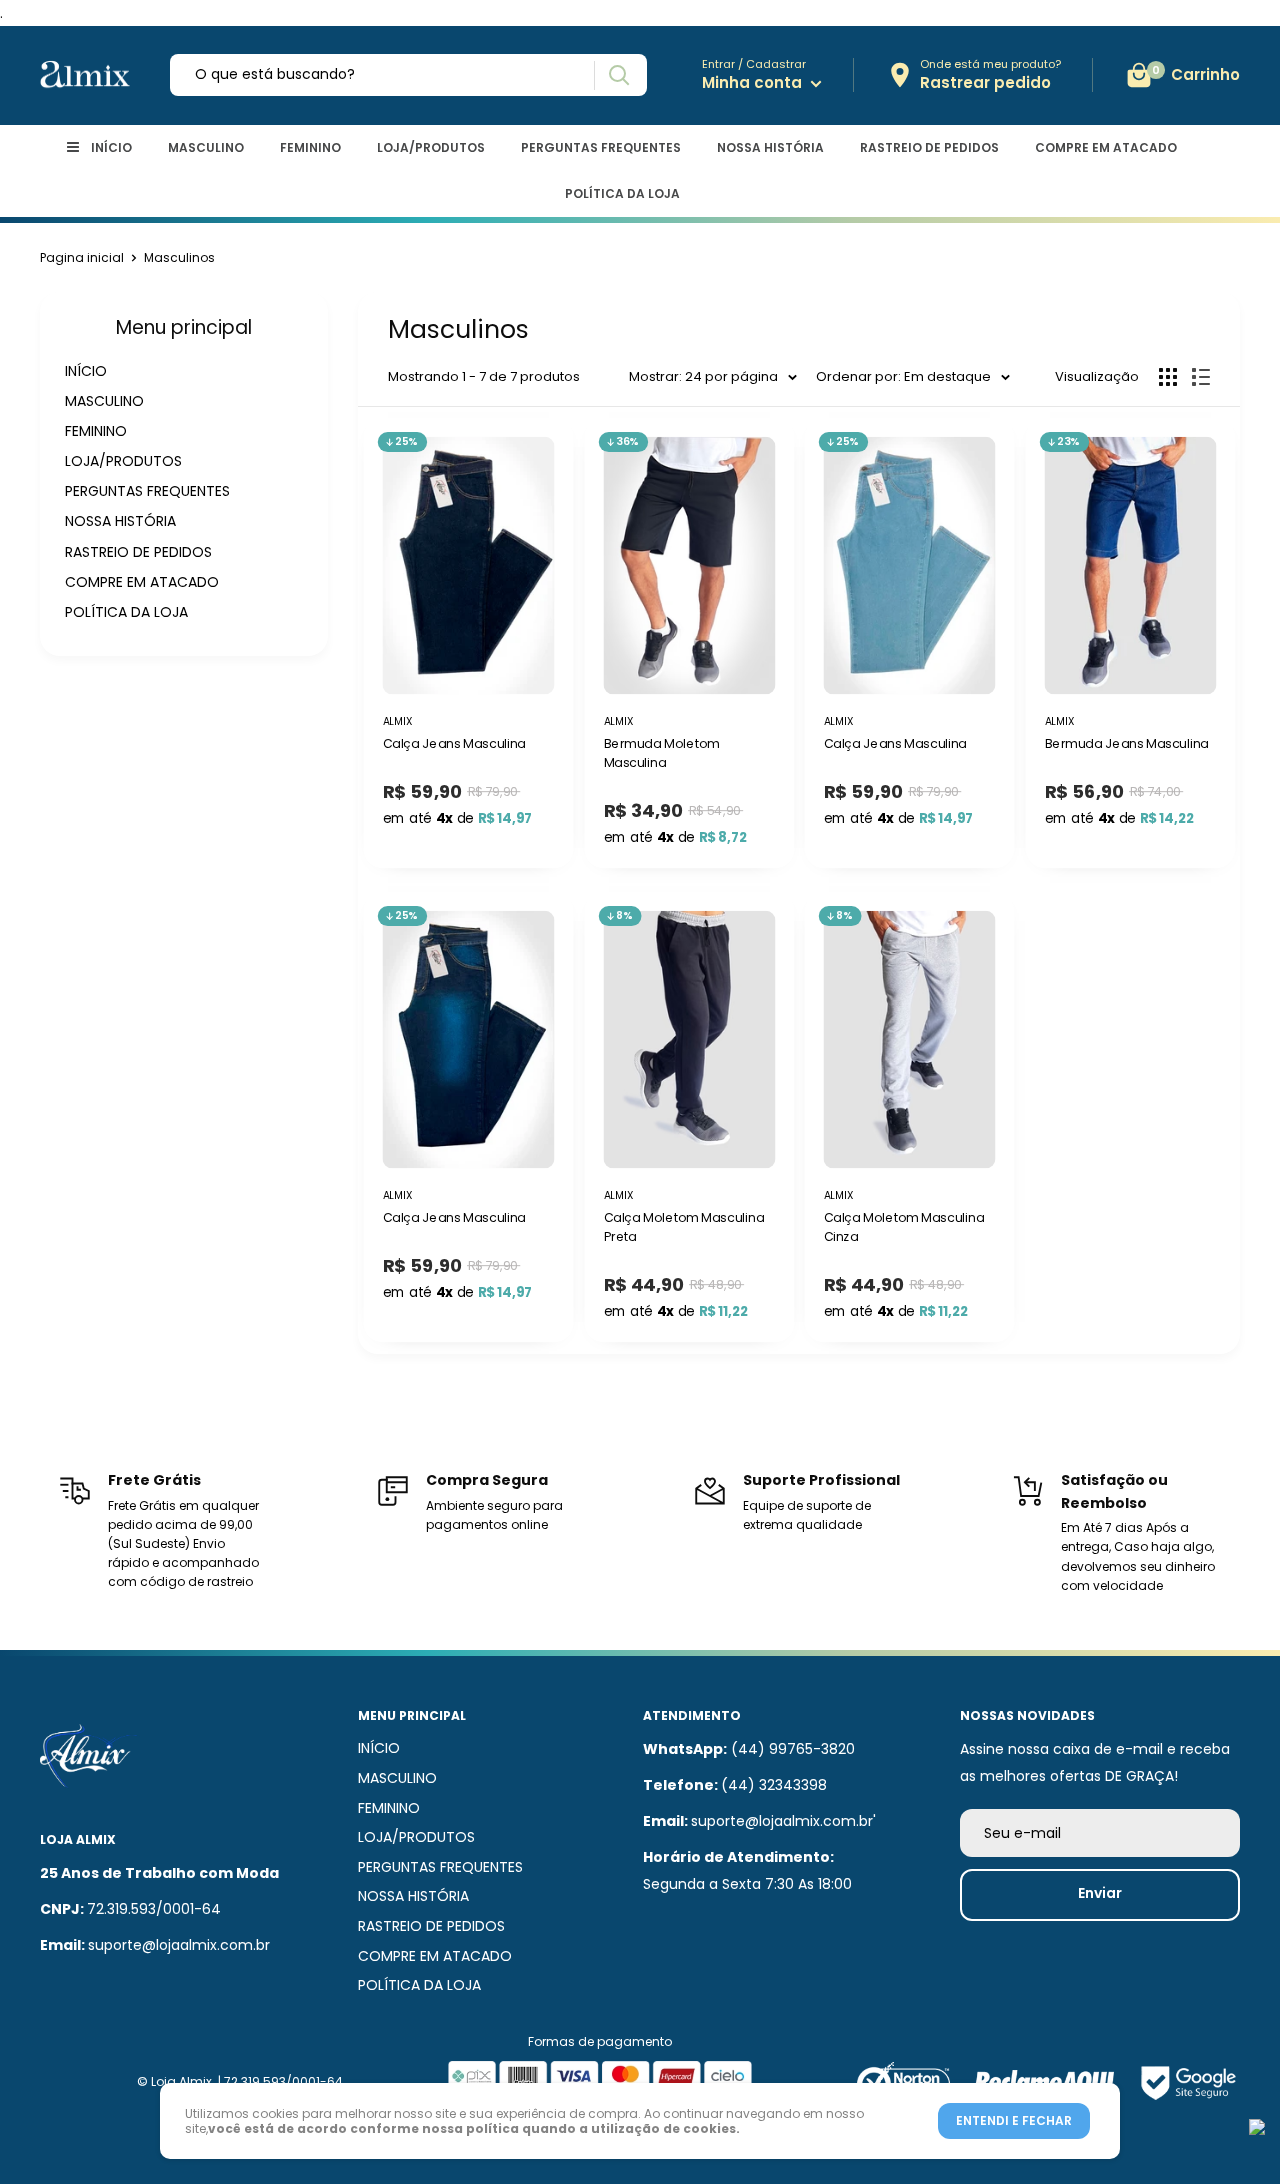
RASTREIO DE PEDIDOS (929, 147)
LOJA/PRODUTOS (431, 147)
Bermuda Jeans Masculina (1126, 744)
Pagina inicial (82, 257)
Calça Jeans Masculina (454, 744)
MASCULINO (206, 147)
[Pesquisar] (618, 75)
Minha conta (754, 82)
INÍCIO (111, 147)
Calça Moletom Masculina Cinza (904, 1227)
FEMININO (310, 147)
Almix (398, 720)
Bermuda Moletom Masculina (661, 753)
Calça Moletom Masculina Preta (683, 1227)
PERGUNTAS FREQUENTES (601, 147)
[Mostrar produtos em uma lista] (1201, 377)
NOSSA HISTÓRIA (770, 147)
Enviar (1100, 1893)
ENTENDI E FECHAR (1014, 2120)
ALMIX (618, 720)
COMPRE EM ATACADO (1106, 147)
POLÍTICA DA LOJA (622, 193)
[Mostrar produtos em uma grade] (1168, 377)
